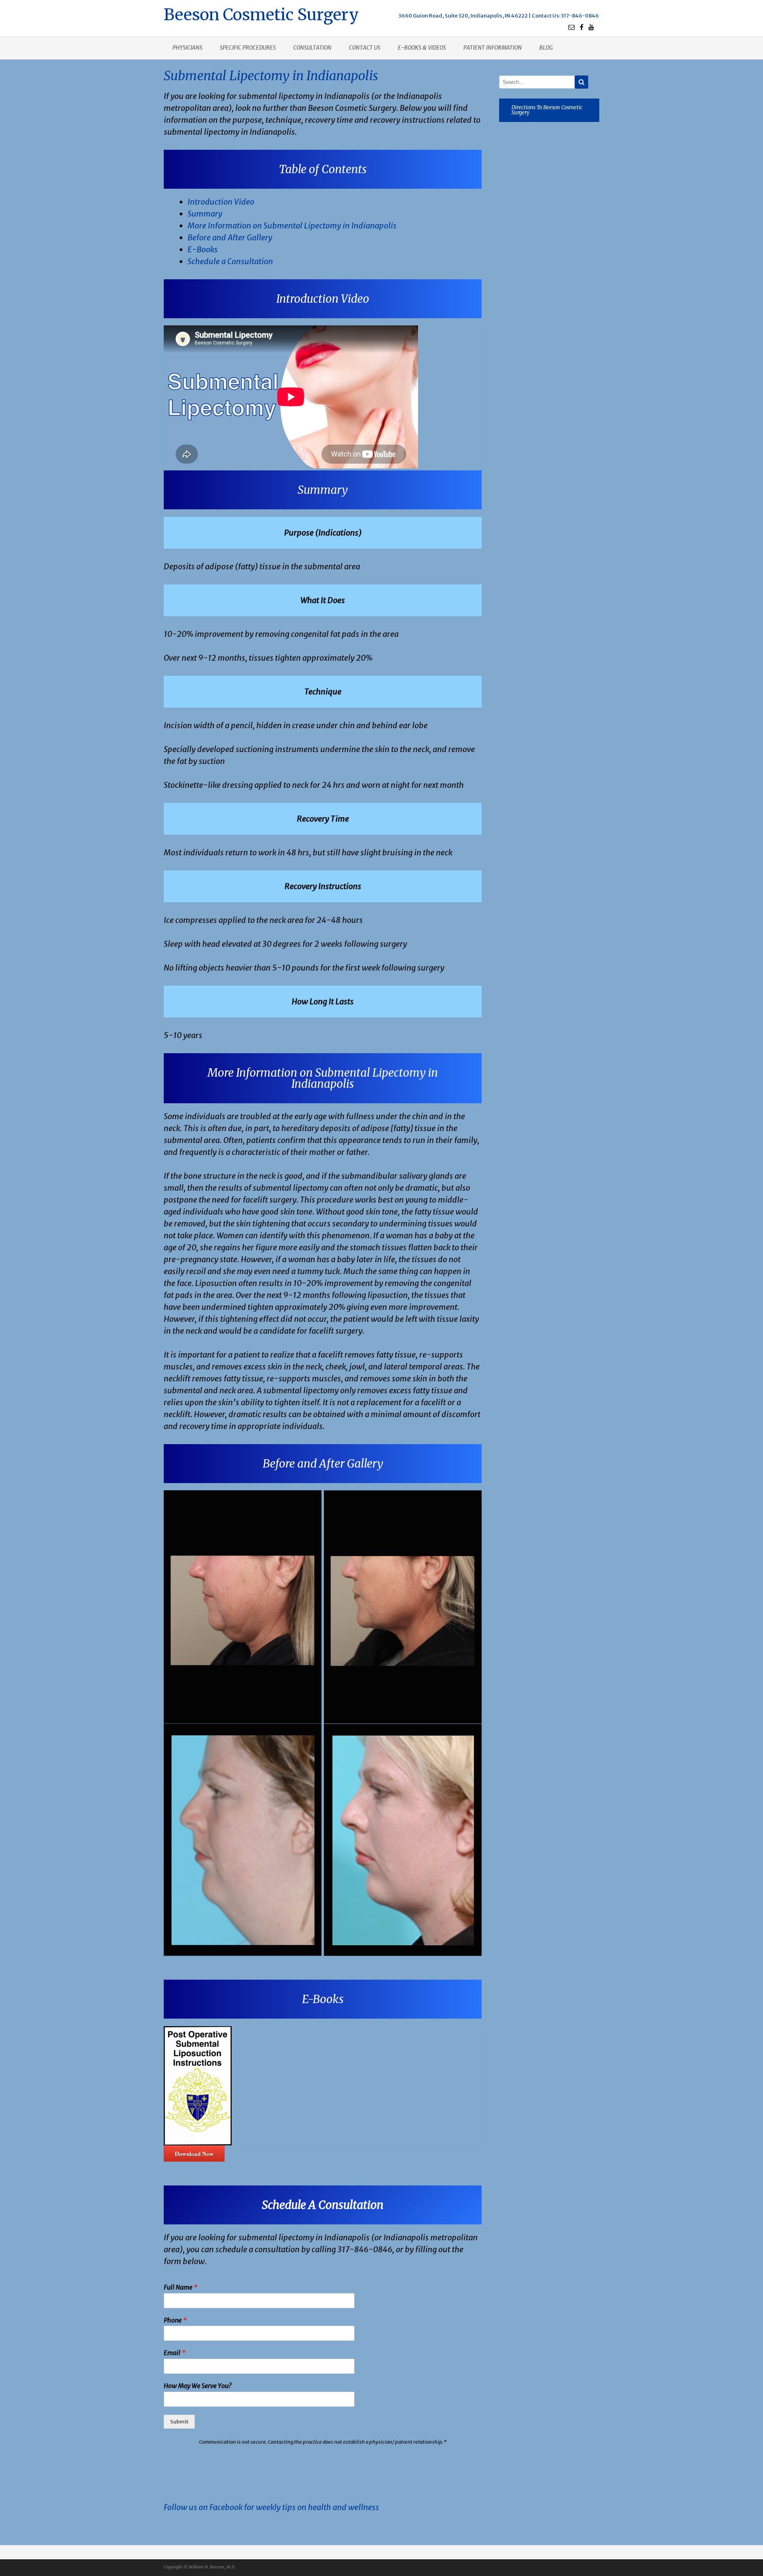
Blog (546, 48)
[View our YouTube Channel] (591, 27)
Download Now (194, 2154)
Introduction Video (221, 202)
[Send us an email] (571, 27)
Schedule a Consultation (230, 261)
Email (175, 2353)
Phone (175, 2320)
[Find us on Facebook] (582, 27)
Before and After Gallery (230, 237)
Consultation (312, 48)
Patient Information (493, 48)
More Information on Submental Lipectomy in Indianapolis (292, 225)
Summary (205, 214)
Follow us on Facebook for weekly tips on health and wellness (271, 2507)
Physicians (187, 48)
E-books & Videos (422, 48)
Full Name (181, 2287)
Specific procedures (248, 48)
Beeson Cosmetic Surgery (261, 14)
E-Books (203, 249)
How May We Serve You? (198, 2386)
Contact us (365, 48)
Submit (179, 2422)
